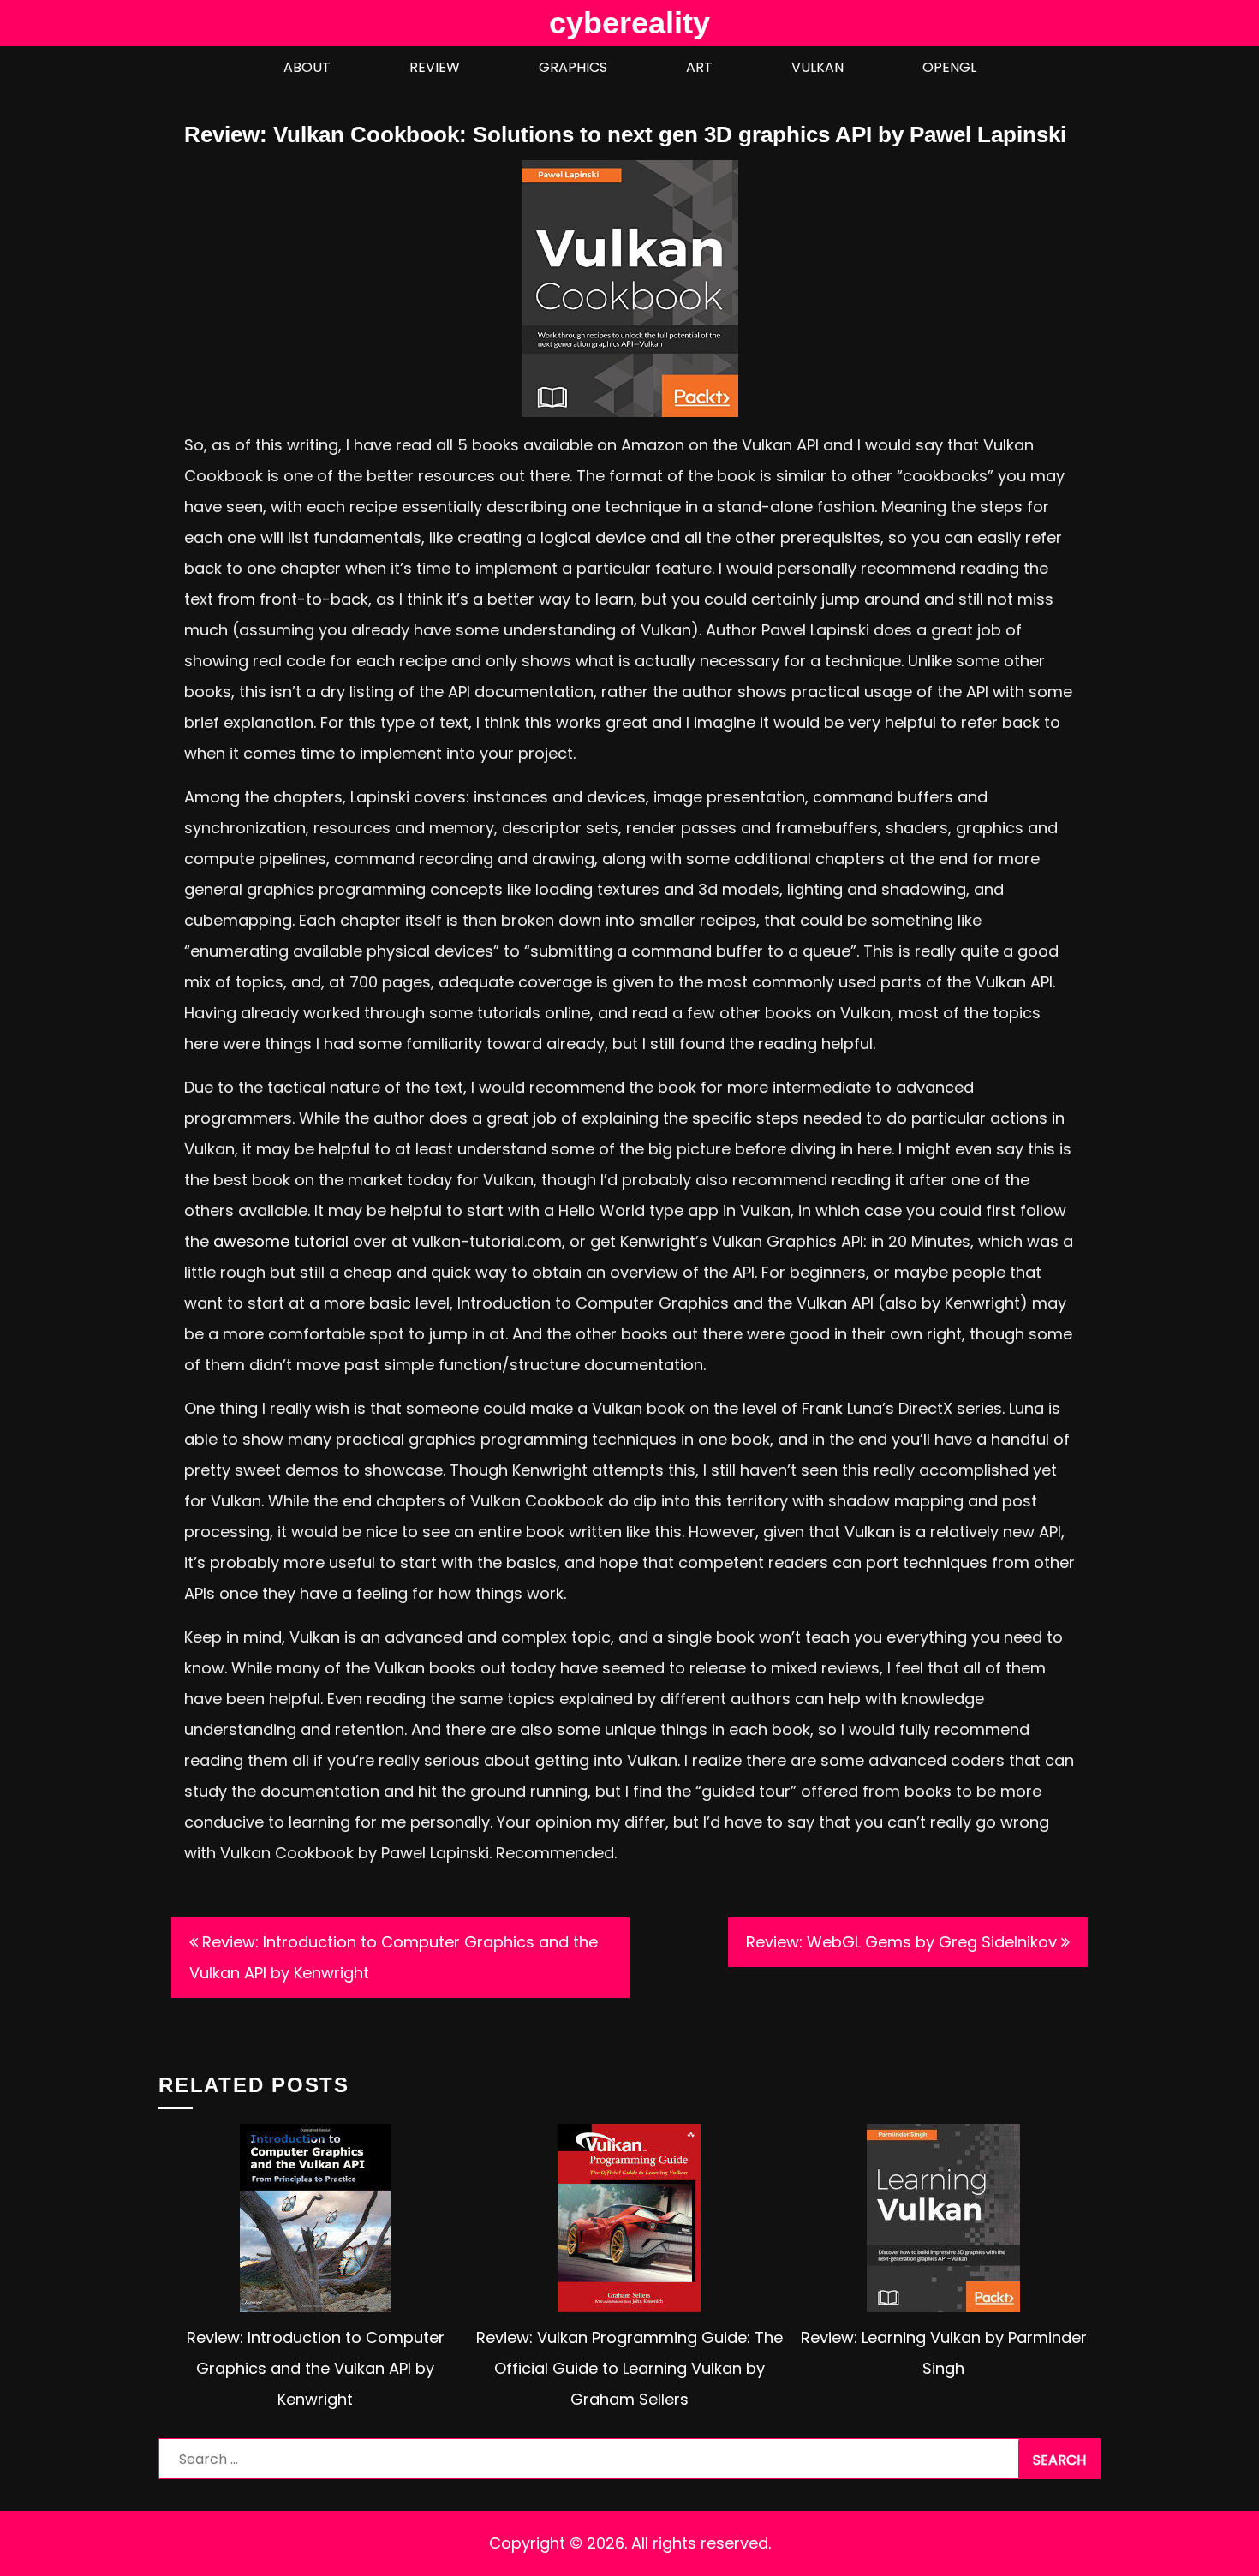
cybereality (629, 23)
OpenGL (949, 67)
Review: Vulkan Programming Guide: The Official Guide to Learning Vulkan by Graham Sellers (629, 2368)
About (307, 67)
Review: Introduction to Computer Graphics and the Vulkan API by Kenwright (394, 1957)
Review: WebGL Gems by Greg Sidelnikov (901, 1942)
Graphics (573, 67)
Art (699, 67)
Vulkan (817, 67)
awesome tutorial (281, 1241)
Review (435, 67)
